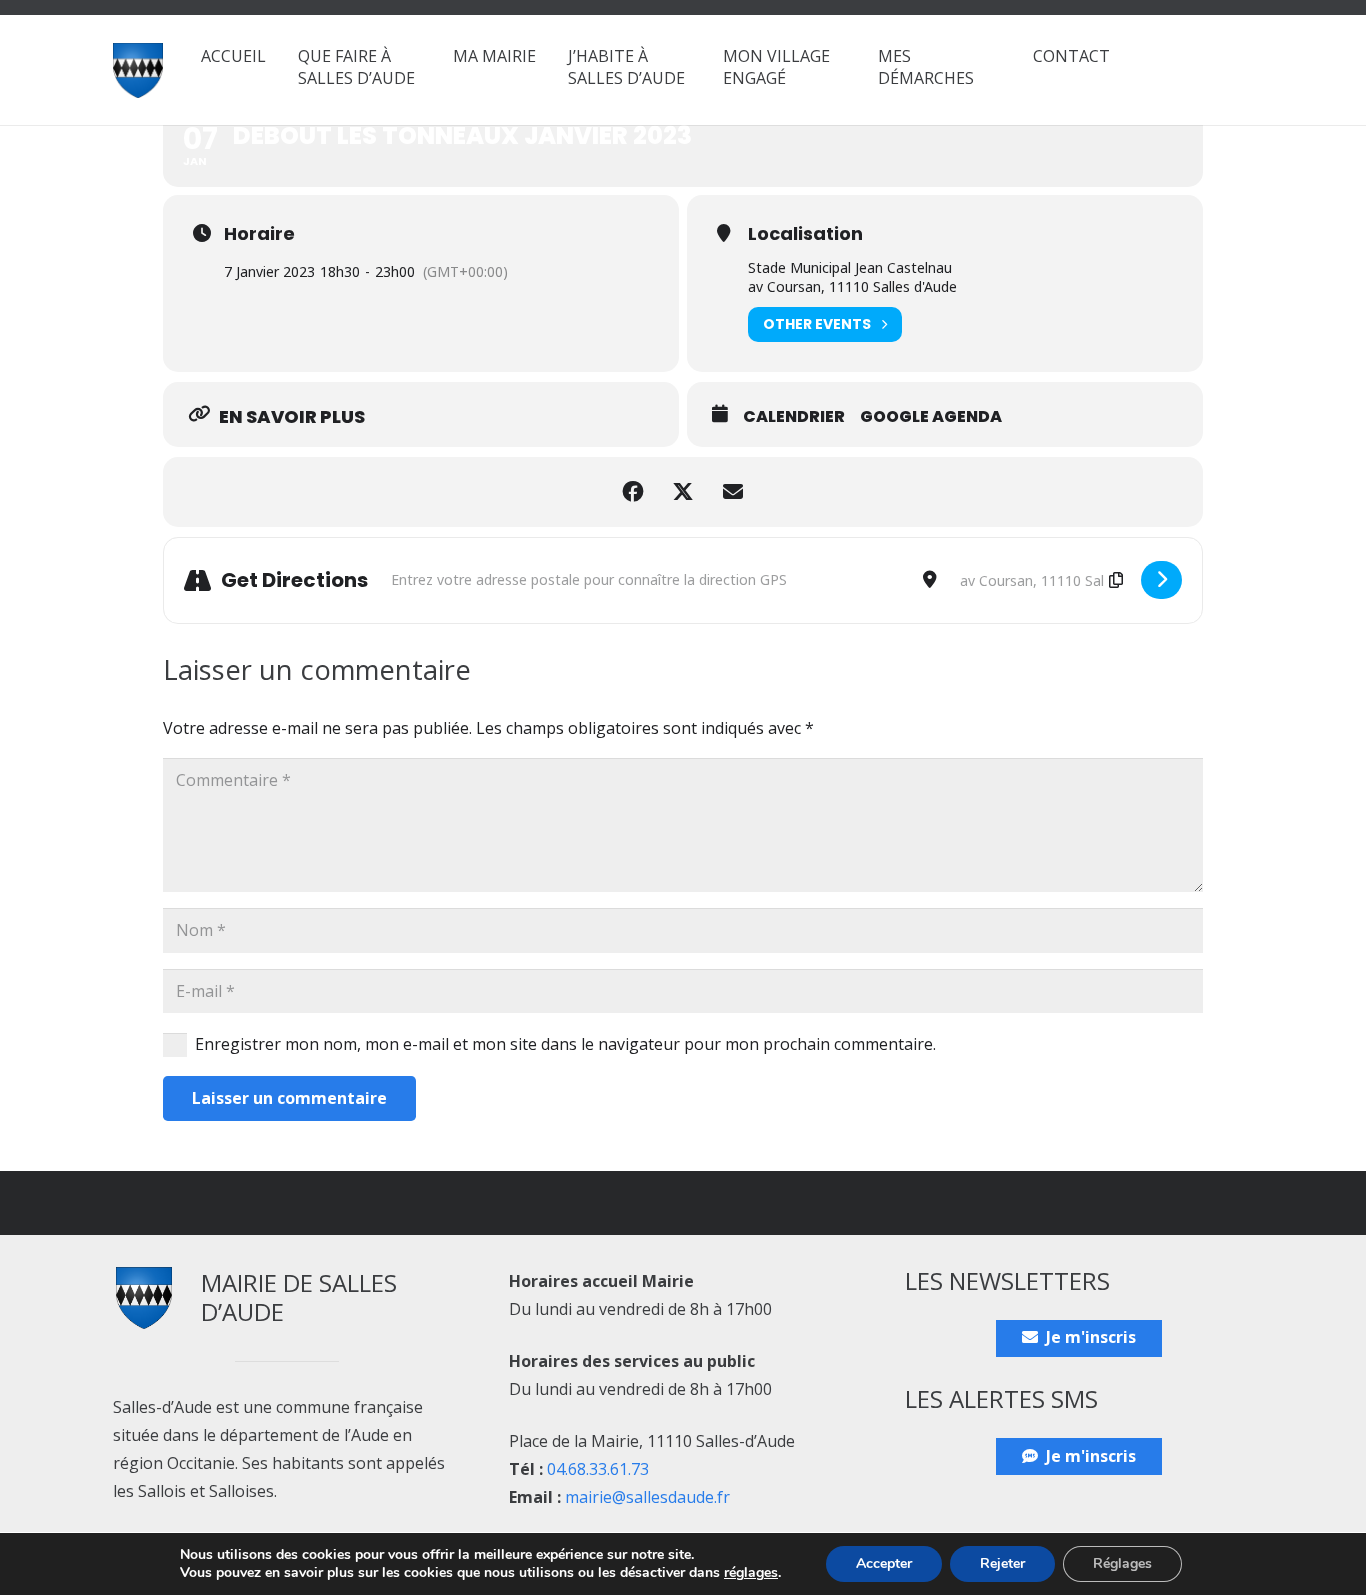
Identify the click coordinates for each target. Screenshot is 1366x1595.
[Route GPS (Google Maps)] (1161, 580)
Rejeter (1002, 1563)
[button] (425, 78)
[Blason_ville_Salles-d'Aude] (138, 70)
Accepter (884, 1563)
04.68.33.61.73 (598, 1469)
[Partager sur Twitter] (683, 492)
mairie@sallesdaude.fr (647, 1497)
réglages (751, 1573)
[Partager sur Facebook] (633, 492)
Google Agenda (931, 417)
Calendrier (794, 417)
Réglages (1122, 1563)
